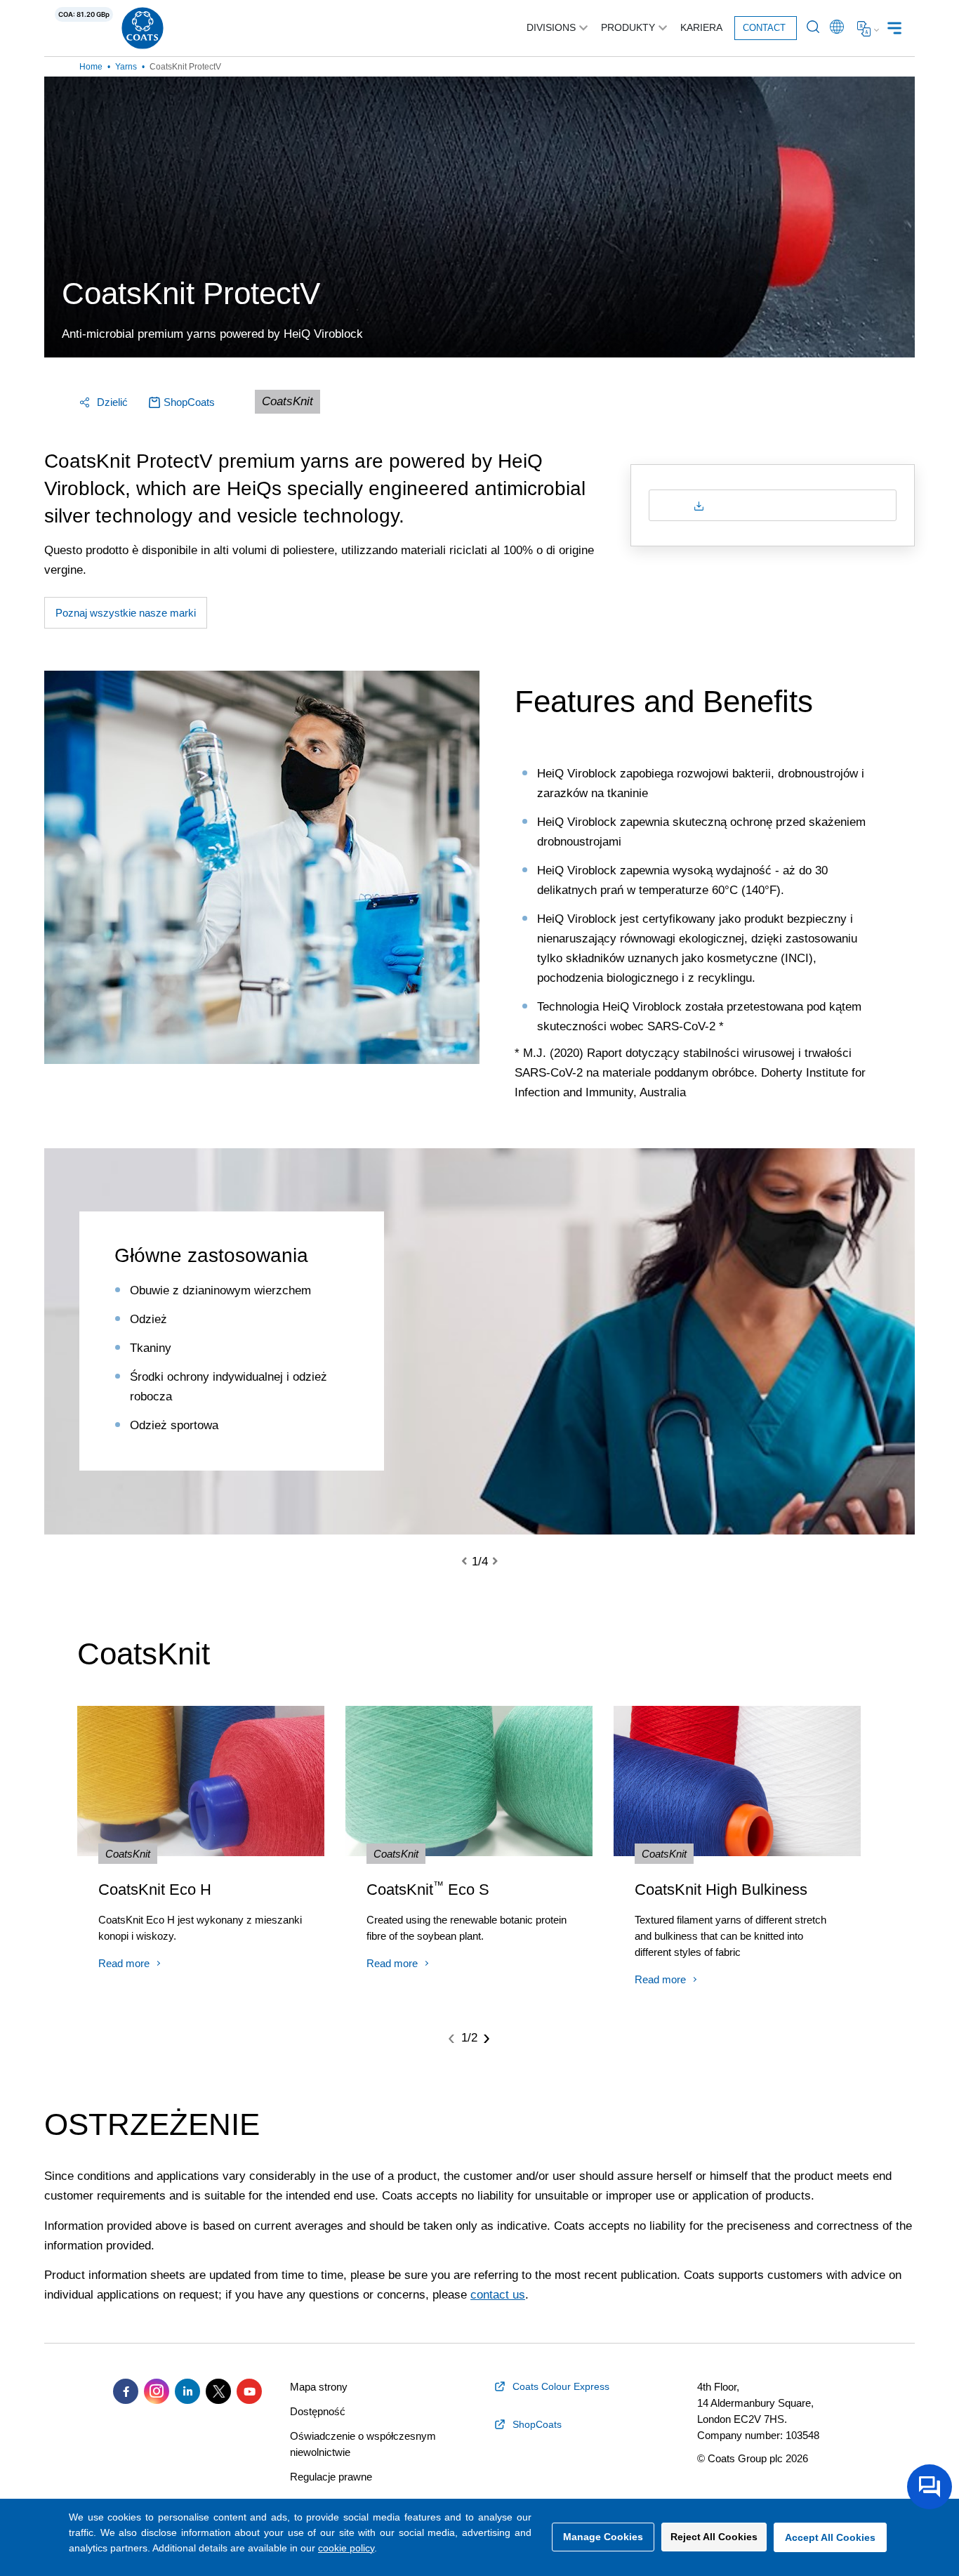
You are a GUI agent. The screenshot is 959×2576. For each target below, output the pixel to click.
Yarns (126, 67)
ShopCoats (189, 402)
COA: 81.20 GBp (84, 14)
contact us (498, 2295)
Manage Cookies (603, 2537)
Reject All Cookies (714, 2537)
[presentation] (472, 1562)
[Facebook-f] (126, 2391)
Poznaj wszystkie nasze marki (126, 613)
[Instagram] (157, 2391)
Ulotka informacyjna (780, 505)
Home (91, 67)
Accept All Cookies (830, 2537)
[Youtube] (249, 2391)
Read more (124, 1963)
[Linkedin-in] (187, 2391)
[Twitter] (218, 2391)
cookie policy (346, 2548)
